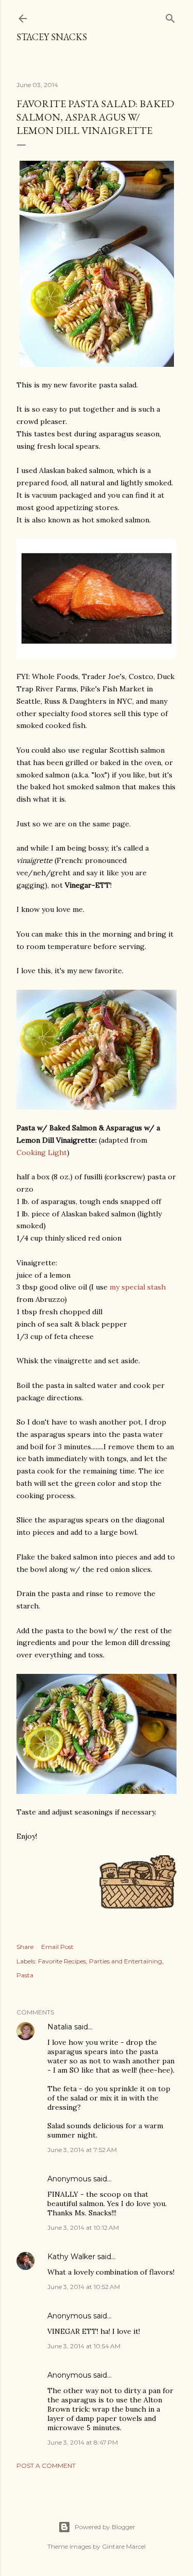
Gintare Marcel (124, 2546)
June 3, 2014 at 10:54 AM (84, 2346)
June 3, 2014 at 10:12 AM (83, 2227)
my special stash (138, 1287)
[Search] (170, 16)
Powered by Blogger (105, 2527)
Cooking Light (42, 1153)
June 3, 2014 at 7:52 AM (82, 2150)
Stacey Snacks (52, 37)
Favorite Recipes (62, 1961)
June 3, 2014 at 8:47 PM (83, 2442)
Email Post (57, 1947)
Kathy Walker (71, 2257)
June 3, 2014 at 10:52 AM (84, 2287)
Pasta (25, 1975)
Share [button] (25, 1947)
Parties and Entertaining (126, 1961)
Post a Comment (46, 2465)
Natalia (60, 2027)
